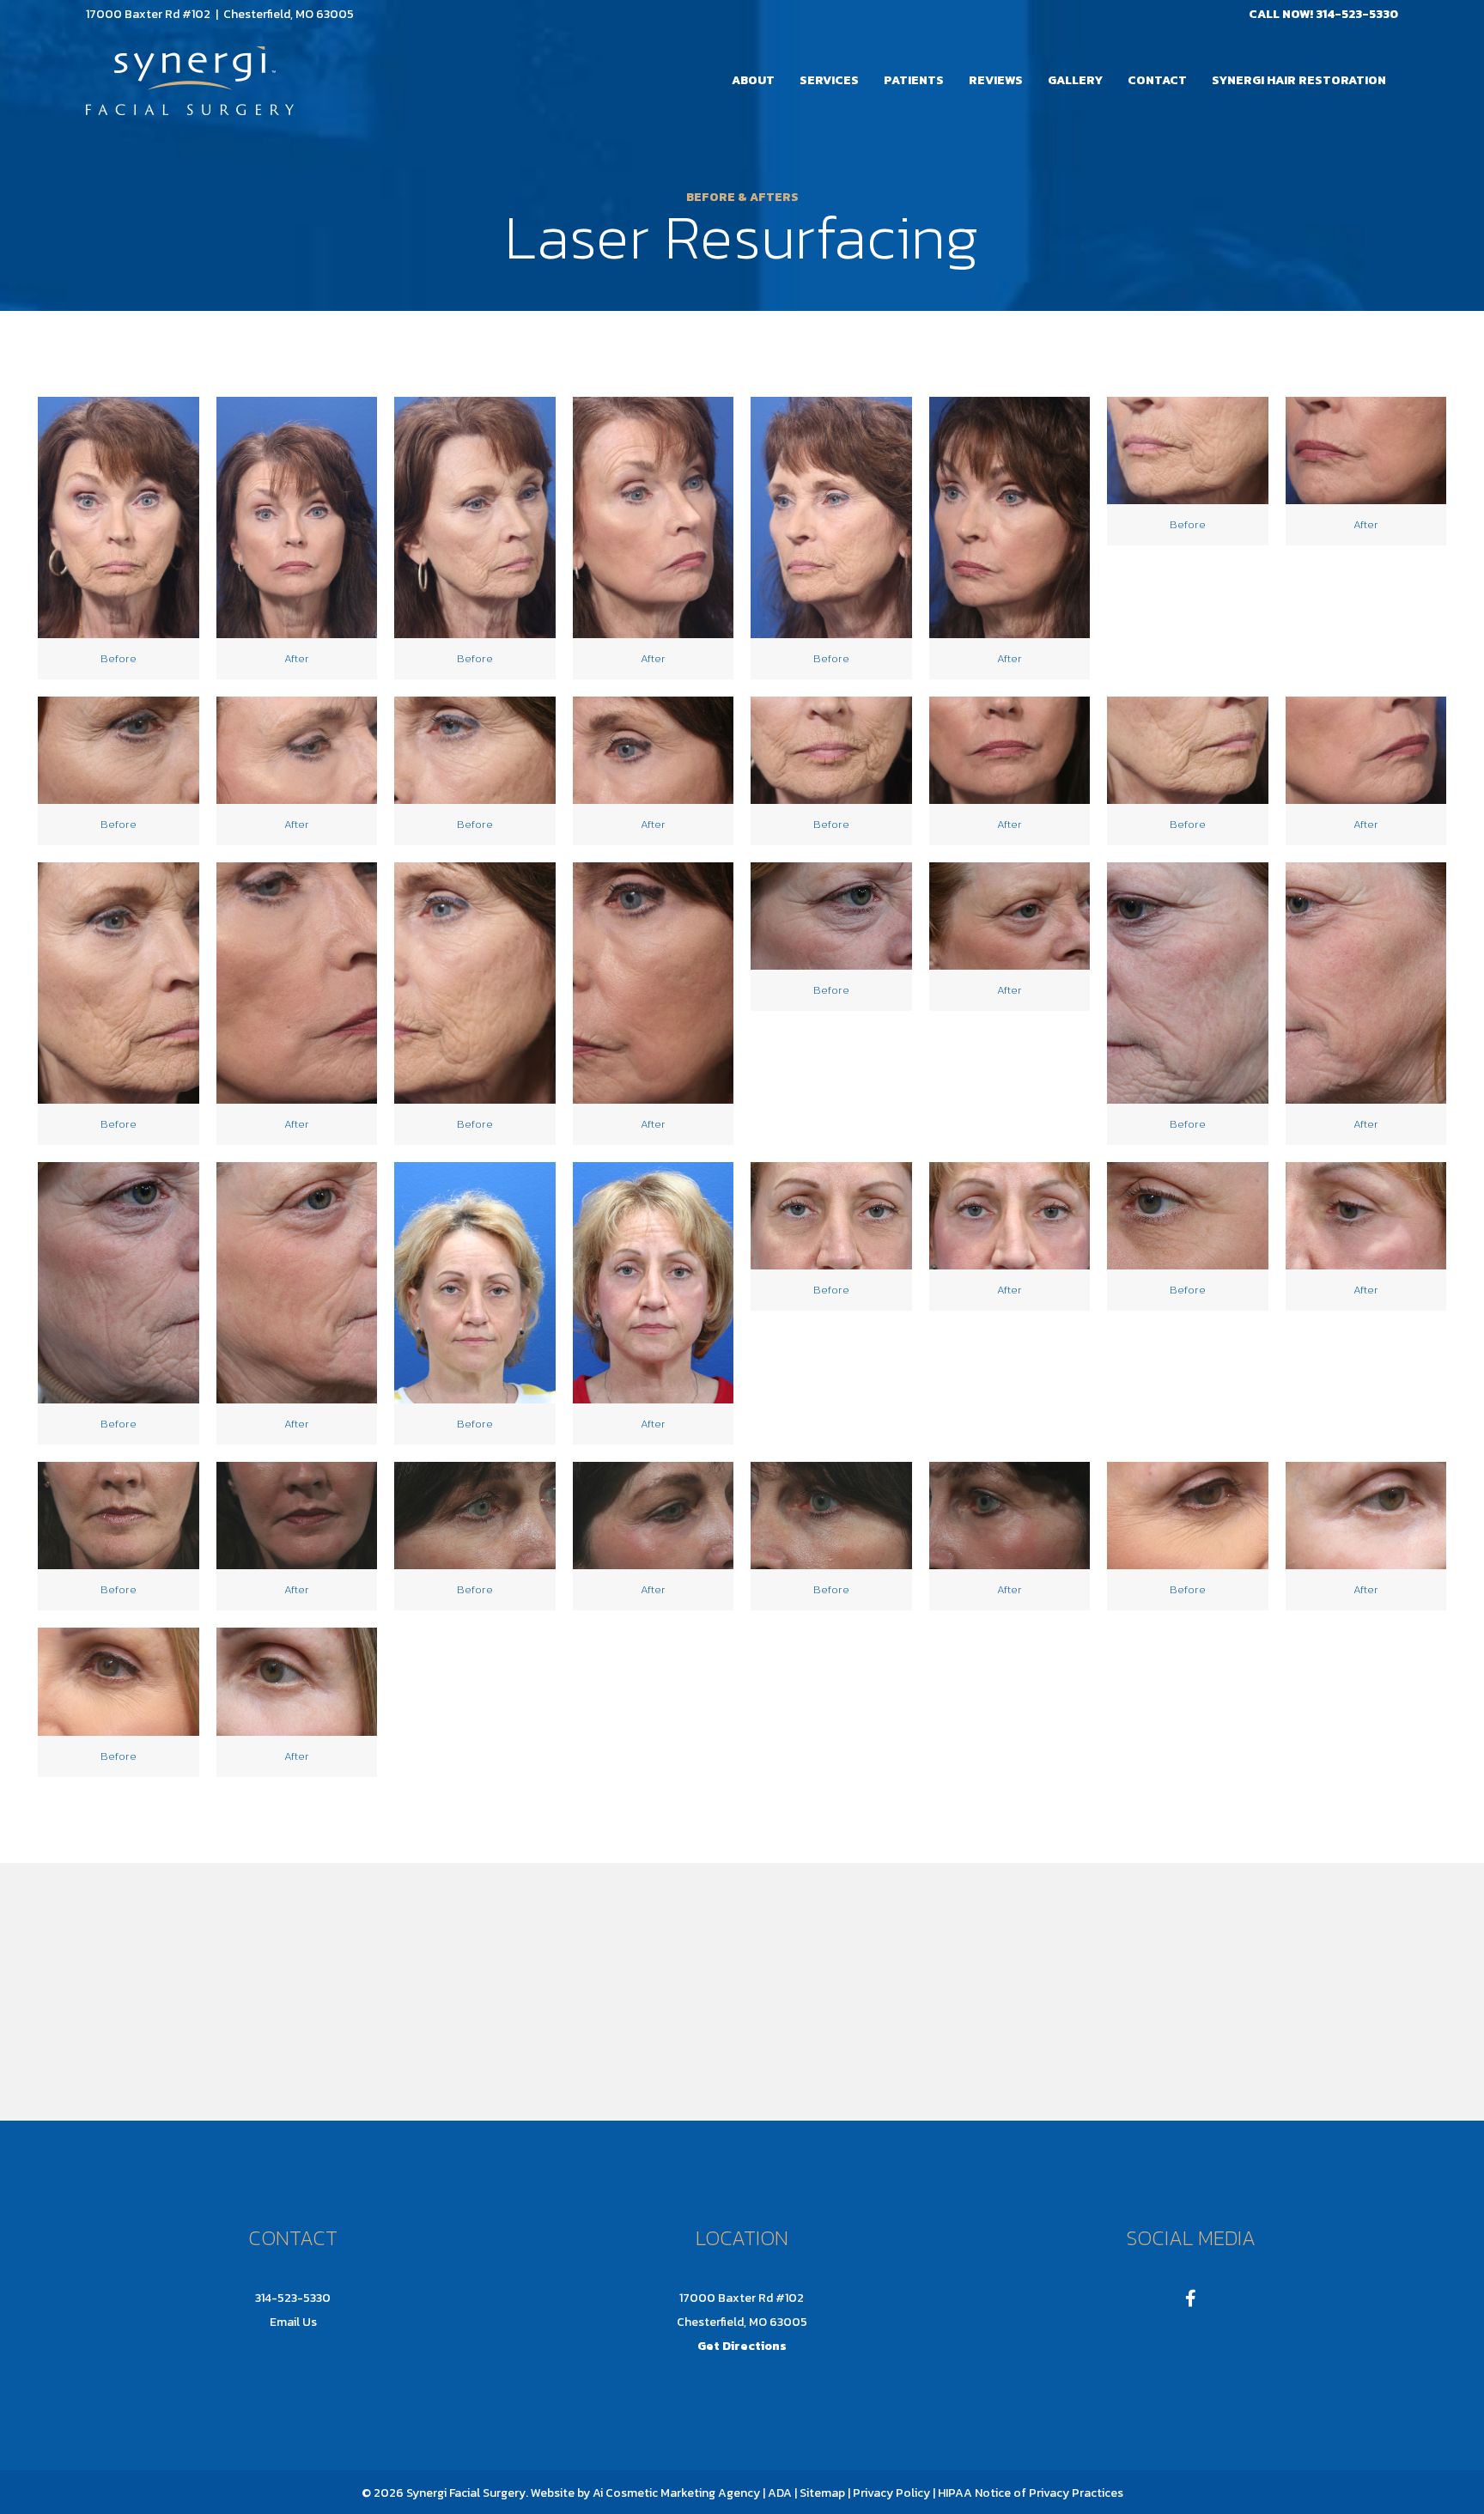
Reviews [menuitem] (996, 80)
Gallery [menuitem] (1075, 80)
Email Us (293, 2322)
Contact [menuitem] (1157, 80)
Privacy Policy (891, 2493)
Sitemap (821, 2493)
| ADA (777, 2493)
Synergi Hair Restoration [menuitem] (1299, 80)
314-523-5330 (1357, 14)
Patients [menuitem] (914, 80)
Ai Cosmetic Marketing (654, 2493)
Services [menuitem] (829, 80)
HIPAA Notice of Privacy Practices (1031, 2493)
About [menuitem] (753, 80)
